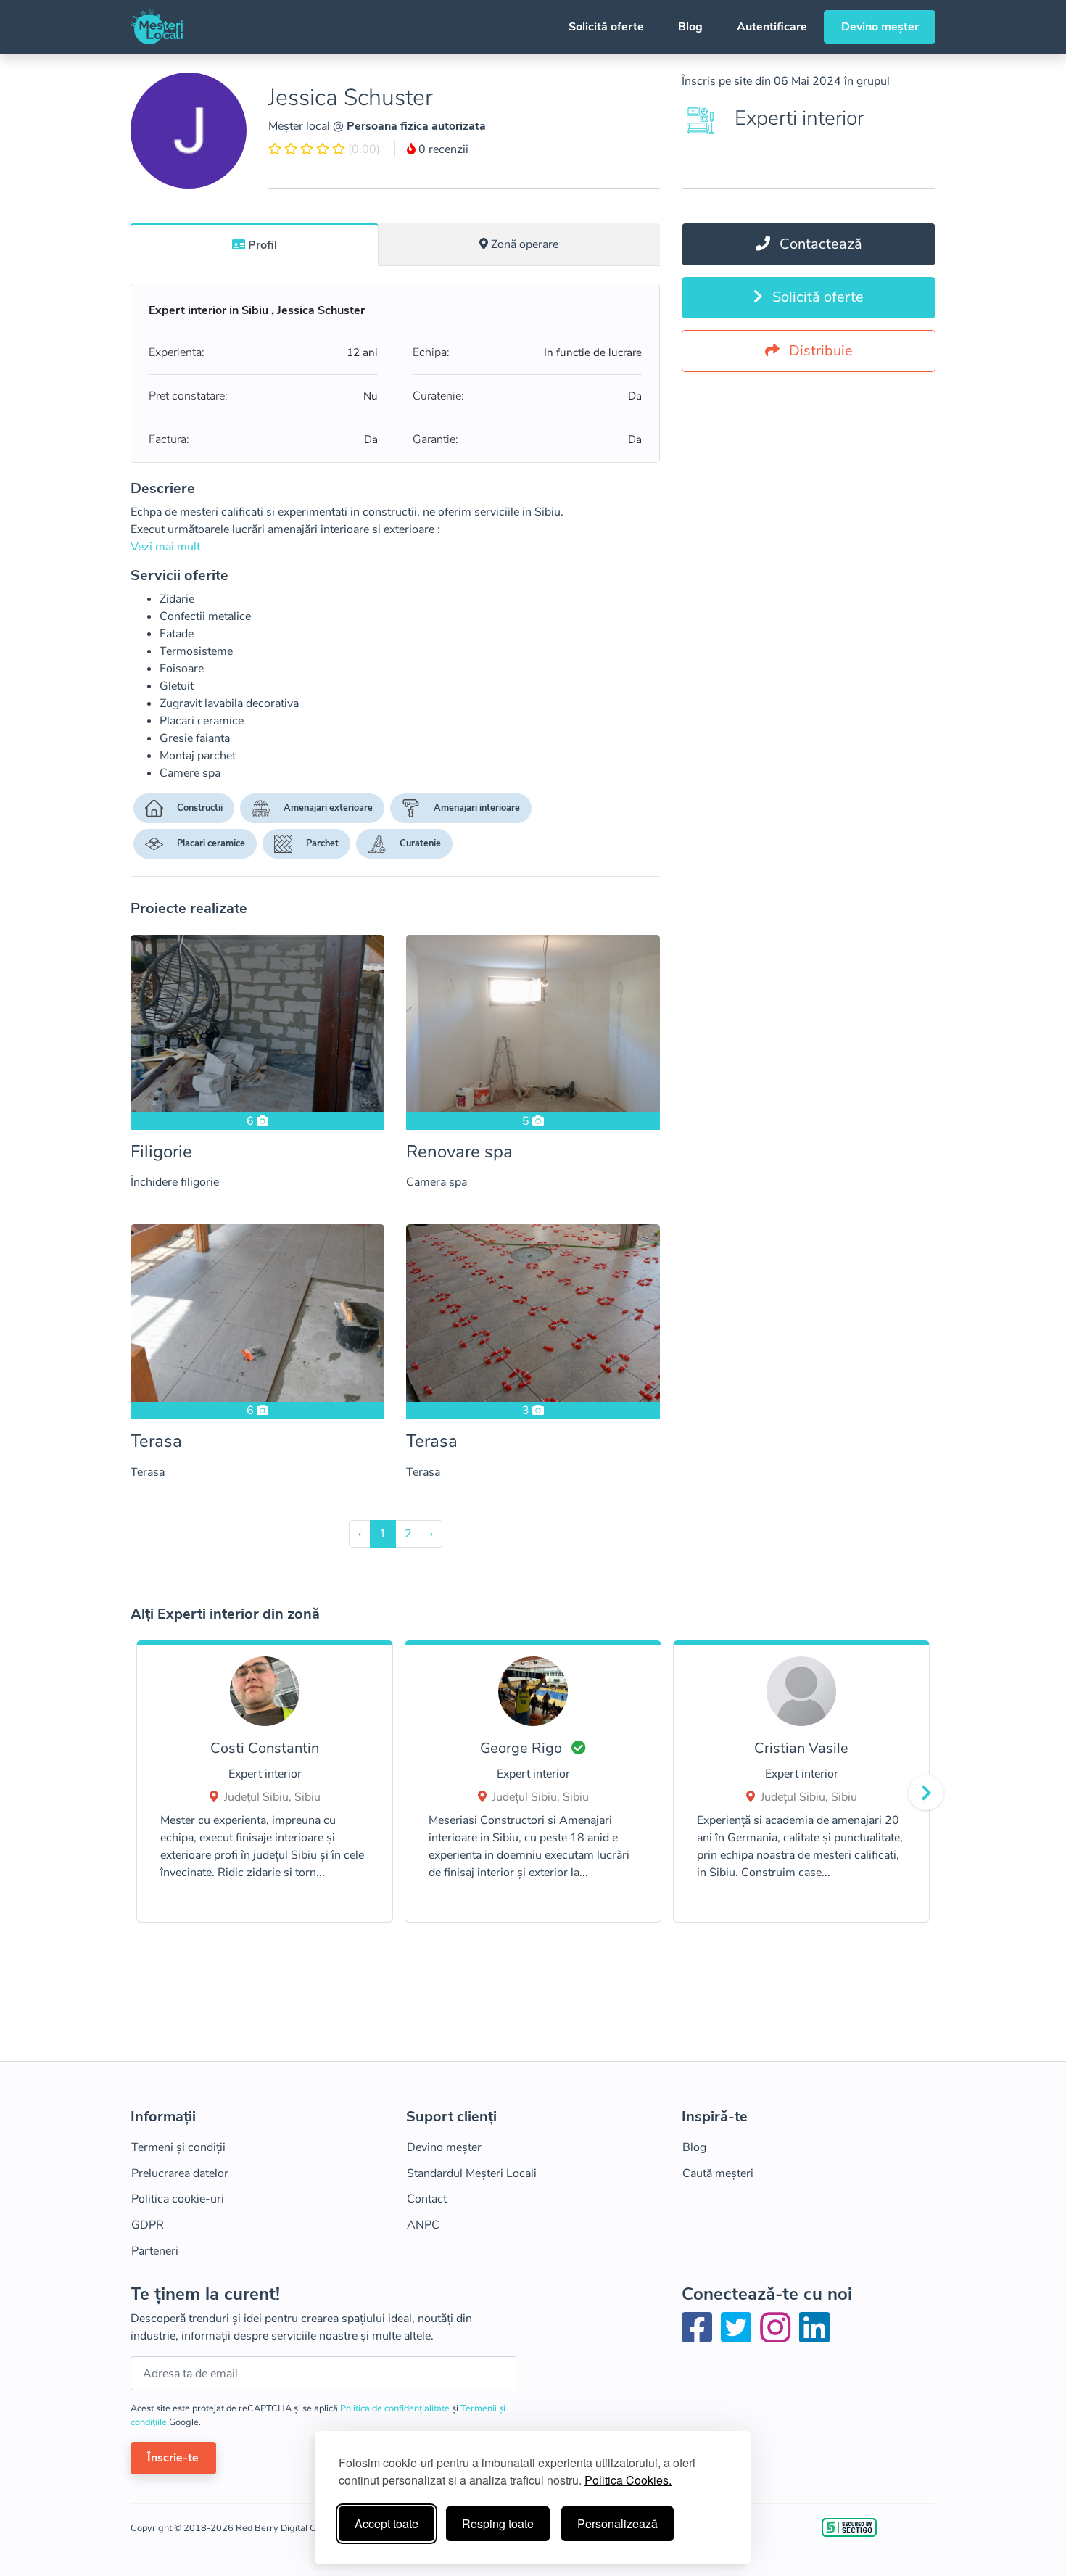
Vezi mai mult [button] (165, 547)
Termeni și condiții (178, 2147)
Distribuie (819, 351)
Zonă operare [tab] (525, 244)
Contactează (819, 244)
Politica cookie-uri (178, 2199)
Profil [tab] (263, 245)
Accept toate (387, 2523)
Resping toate (498, 2523)
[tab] (255, 244)
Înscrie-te (173, 2458)
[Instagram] (778, 2337)
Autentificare (772, 27)
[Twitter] (739, 2337)
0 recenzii (442, 149)
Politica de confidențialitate (396, 2408)
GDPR (148, 2225)
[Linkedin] (814, 2337)
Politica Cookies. (628, 2480)
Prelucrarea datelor (180, 2173)
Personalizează (617, 2523)
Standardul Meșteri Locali (472, 2173)
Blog (690, 27)
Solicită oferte (606, 27)
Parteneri (155, 2251)
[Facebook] (700, 2337)
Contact (427, 2199)
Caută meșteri (718, 2173)
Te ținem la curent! (205, 2294)
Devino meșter (880, 27)
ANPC (423, 2225)
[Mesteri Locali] (157, 27)
